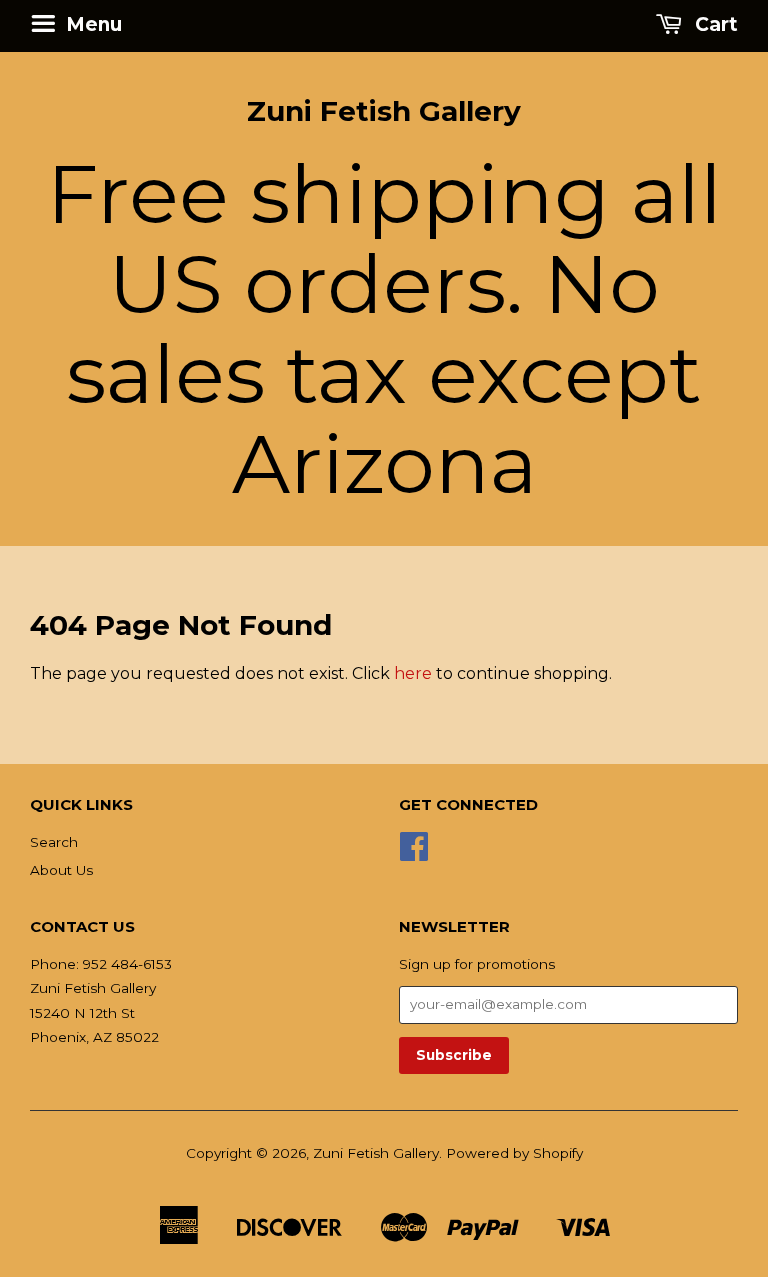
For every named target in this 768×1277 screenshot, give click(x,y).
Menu (91, 24)
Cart (714, 24)
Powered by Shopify (514, 1153)
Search (54, 842)
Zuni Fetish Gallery (384, 111)
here (413, 673)
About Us (61, 870)
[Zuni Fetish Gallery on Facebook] (414, 853)
